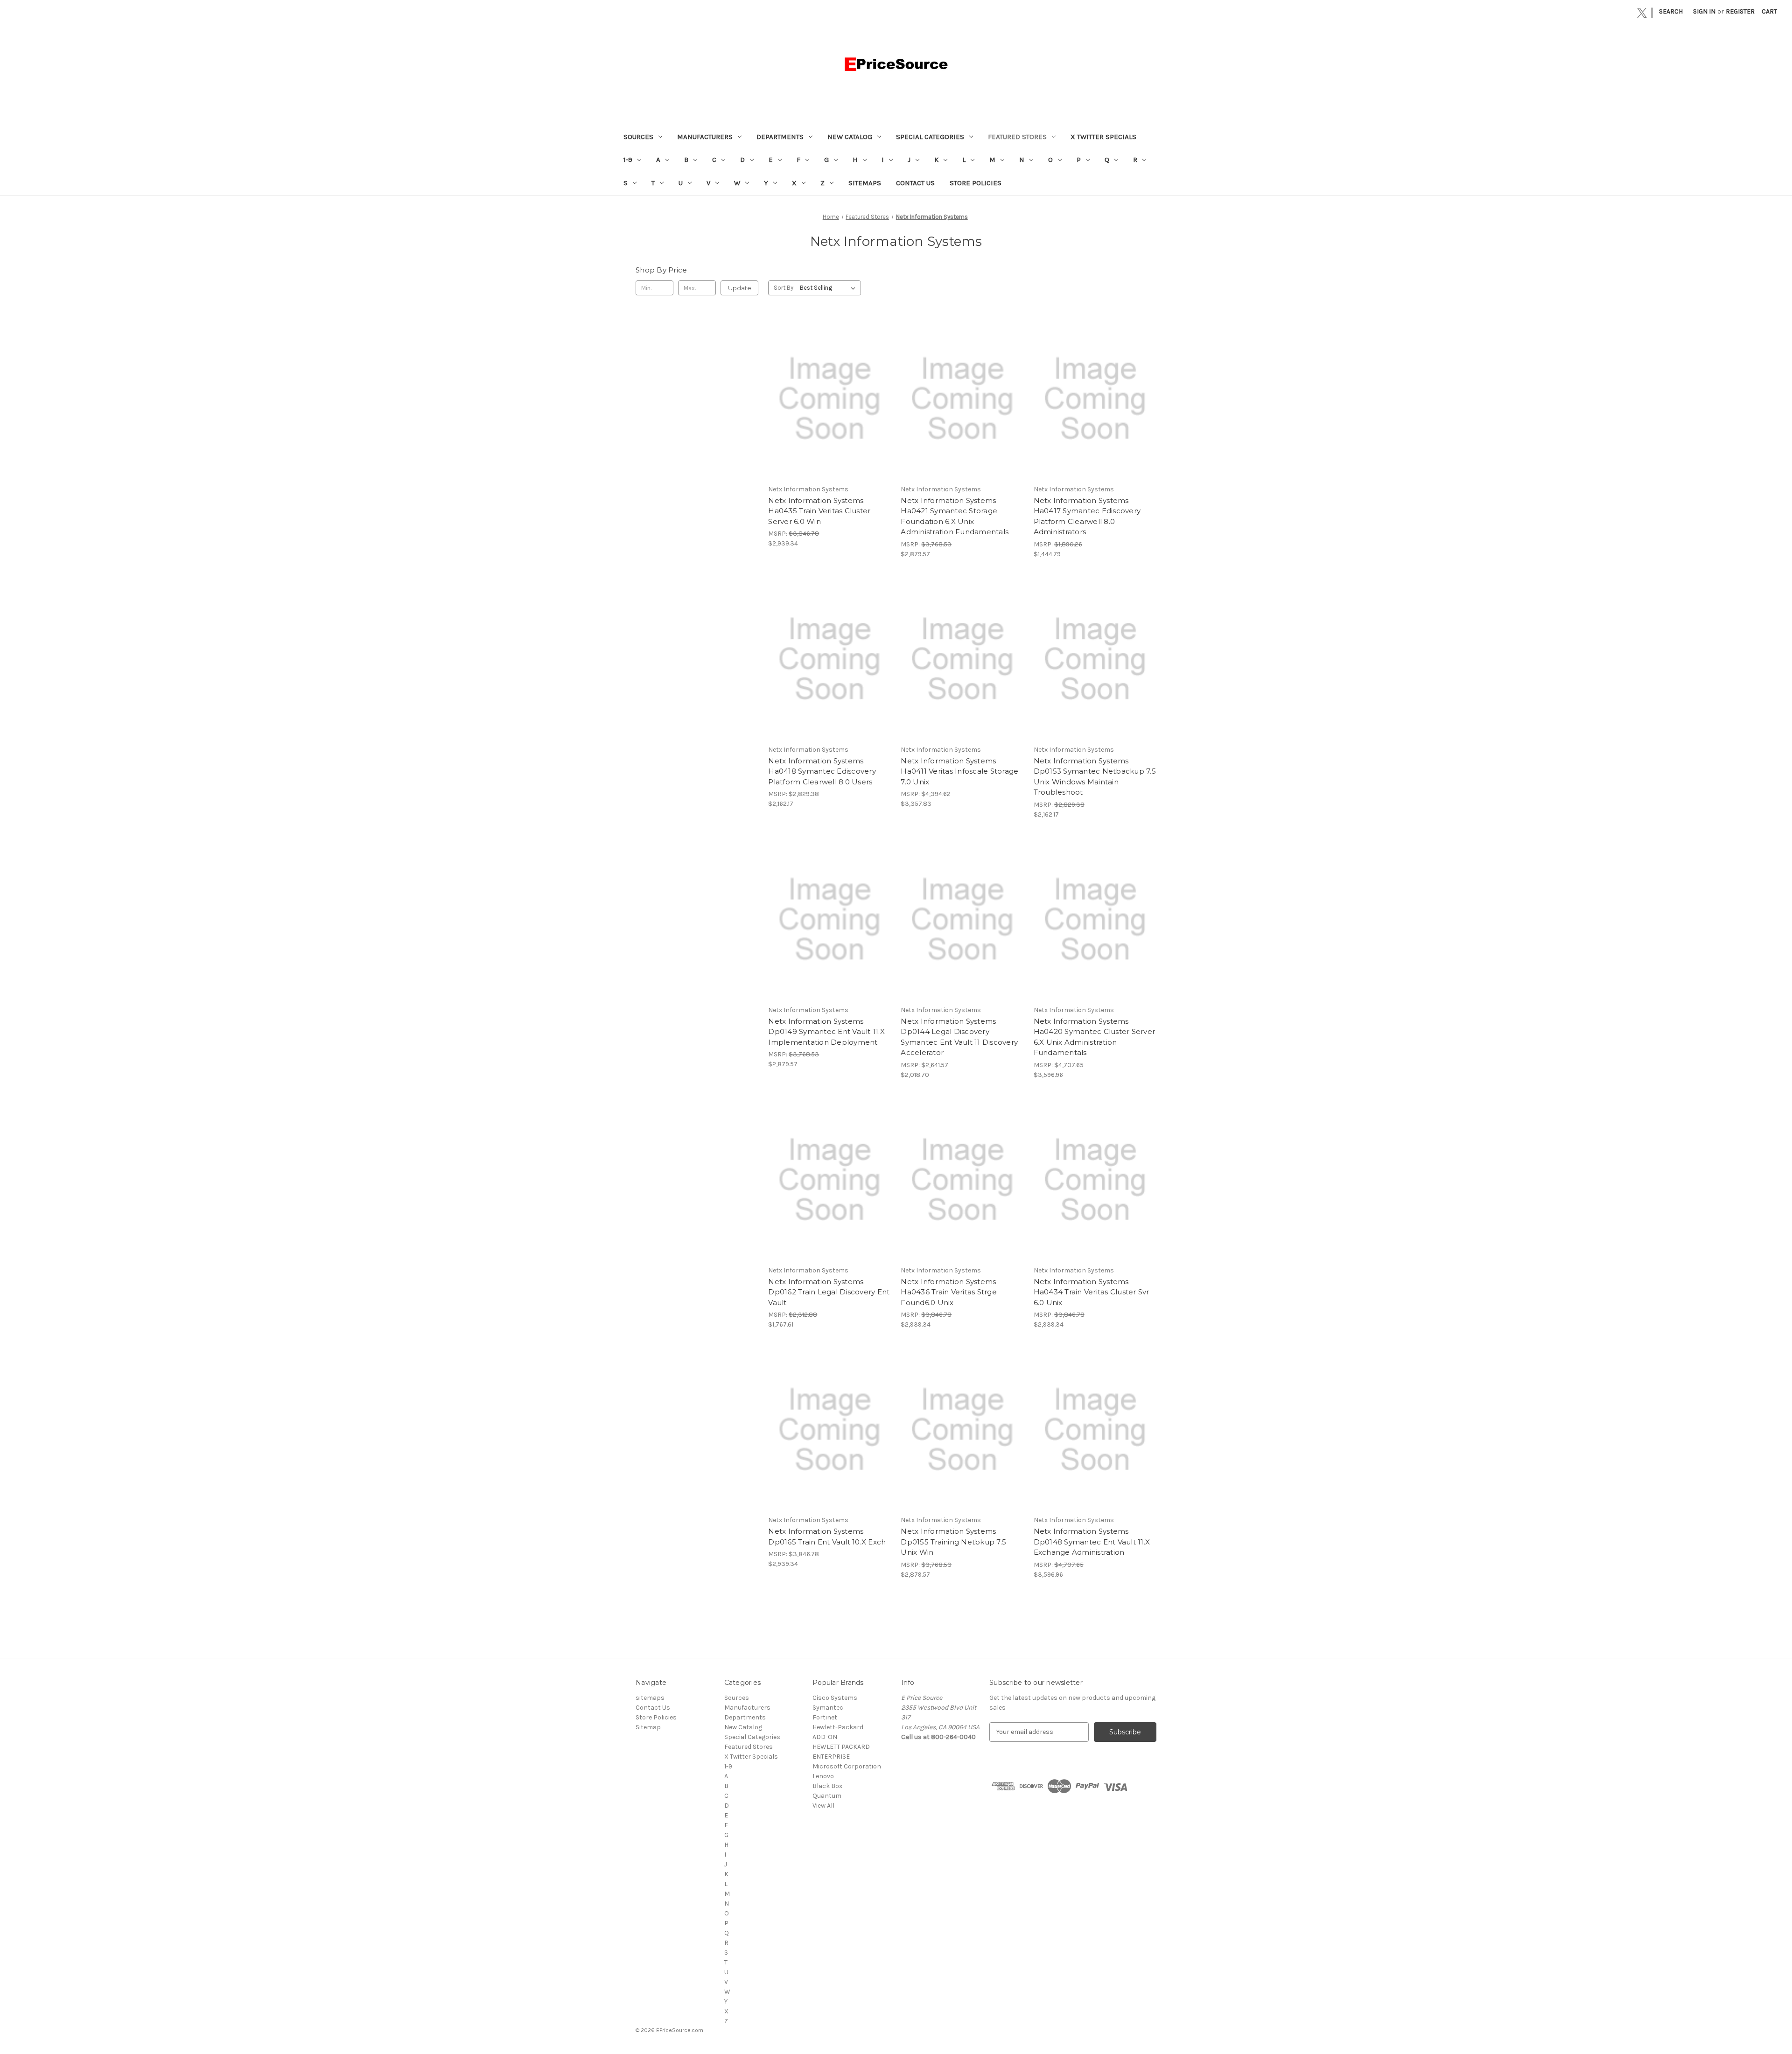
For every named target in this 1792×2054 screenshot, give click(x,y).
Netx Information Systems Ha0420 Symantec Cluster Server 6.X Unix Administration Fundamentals (1095, 1037)
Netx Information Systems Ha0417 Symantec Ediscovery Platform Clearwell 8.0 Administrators (1087, 516)
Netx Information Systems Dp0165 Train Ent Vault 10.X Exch (827, 1537)
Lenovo (823, 1776)
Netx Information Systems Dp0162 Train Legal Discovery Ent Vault (829, 1292)
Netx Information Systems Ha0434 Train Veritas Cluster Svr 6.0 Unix (1092, 1292)
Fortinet (825, 1717)
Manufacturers (705, 137)
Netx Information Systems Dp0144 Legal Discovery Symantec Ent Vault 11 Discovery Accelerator (959, 1037)
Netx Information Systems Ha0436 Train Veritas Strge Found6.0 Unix (949, 1292)
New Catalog (850, 137)
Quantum (827, 1796)
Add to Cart (829, 407)
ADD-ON (825, 1737)
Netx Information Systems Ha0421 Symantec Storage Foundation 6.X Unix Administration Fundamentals (955, 516)
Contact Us (915, 183)
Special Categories (930, 137)
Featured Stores (1017, 137)
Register (1740, 11)
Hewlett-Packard (838, 1727)
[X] (1642, 13)
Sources (638, 137)
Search (1671, 11)
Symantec (828, 1708)
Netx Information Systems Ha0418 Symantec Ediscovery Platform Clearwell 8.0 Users (822, 771)
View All (823, 1806)
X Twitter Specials (1103, 137)
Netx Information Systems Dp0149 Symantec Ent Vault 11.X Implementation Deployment (826, 1032)
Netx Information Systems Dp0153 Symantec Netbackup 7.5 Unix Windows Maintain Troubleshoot (1095, 777)
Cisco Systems (835, 1698)
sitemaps (865, 183)
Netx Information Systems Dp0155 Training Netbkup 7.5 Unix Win (953, 1542)
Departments (780, 137)
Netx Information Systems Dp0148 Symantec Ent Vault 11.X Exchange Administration (1092, 1542)
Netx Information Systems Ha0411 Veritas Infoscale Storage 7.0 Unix (959, 771)
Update (740, 288)
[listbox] (829, 288)
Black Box (827, 1786)
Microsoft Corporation (847, 1766)
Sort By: (784, 288)
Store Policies (976, 183)
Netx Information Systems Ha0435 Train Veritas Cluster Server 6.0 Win (819, 511)
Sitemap (648, 1727)
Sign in (1704, 11)
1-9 (628, 160)
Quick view (829, 391)
